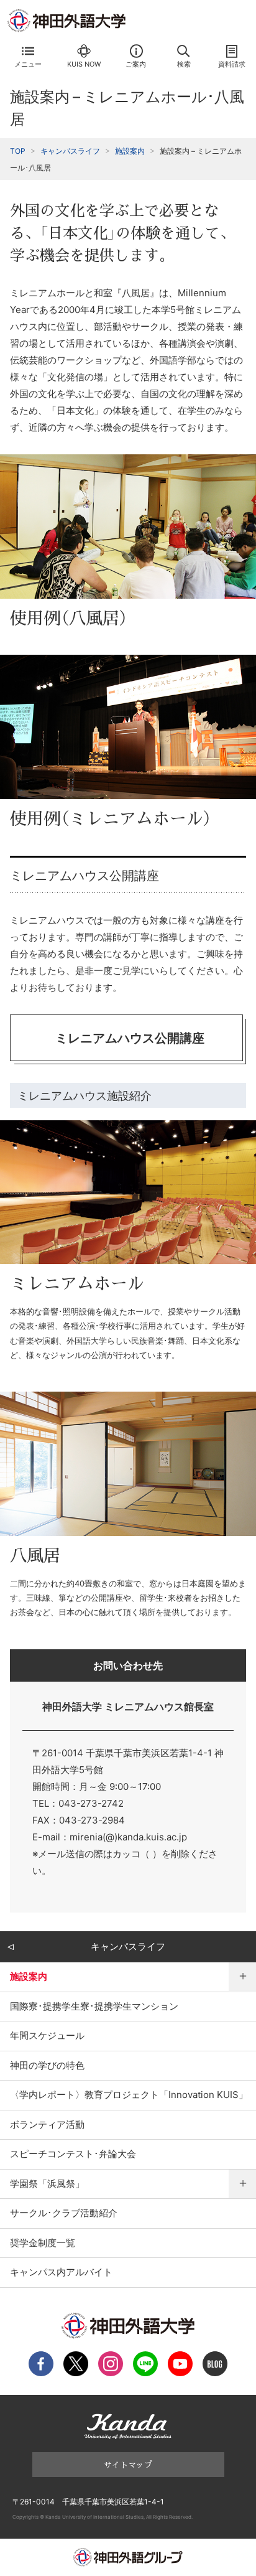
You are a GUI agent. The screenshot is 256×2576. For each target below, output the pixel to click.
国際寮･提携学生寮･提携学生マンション (94, 2006)
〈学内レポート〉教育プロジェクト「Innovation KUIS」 (129, 2095)
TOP (18, 151)
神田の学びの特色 (47, 2065)
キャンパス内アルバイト (61, 2272)
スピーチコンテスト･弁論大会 (73, 2154)
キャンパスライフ (70, 151)
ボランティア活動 (47, 2124)
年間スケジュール (47, 2035)
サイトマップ (128, 2464)
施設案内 (130, 151)
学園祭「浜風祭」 (47, 2184)
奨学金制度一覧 (43, 2243)
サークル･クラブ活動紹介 (64, 2213)
